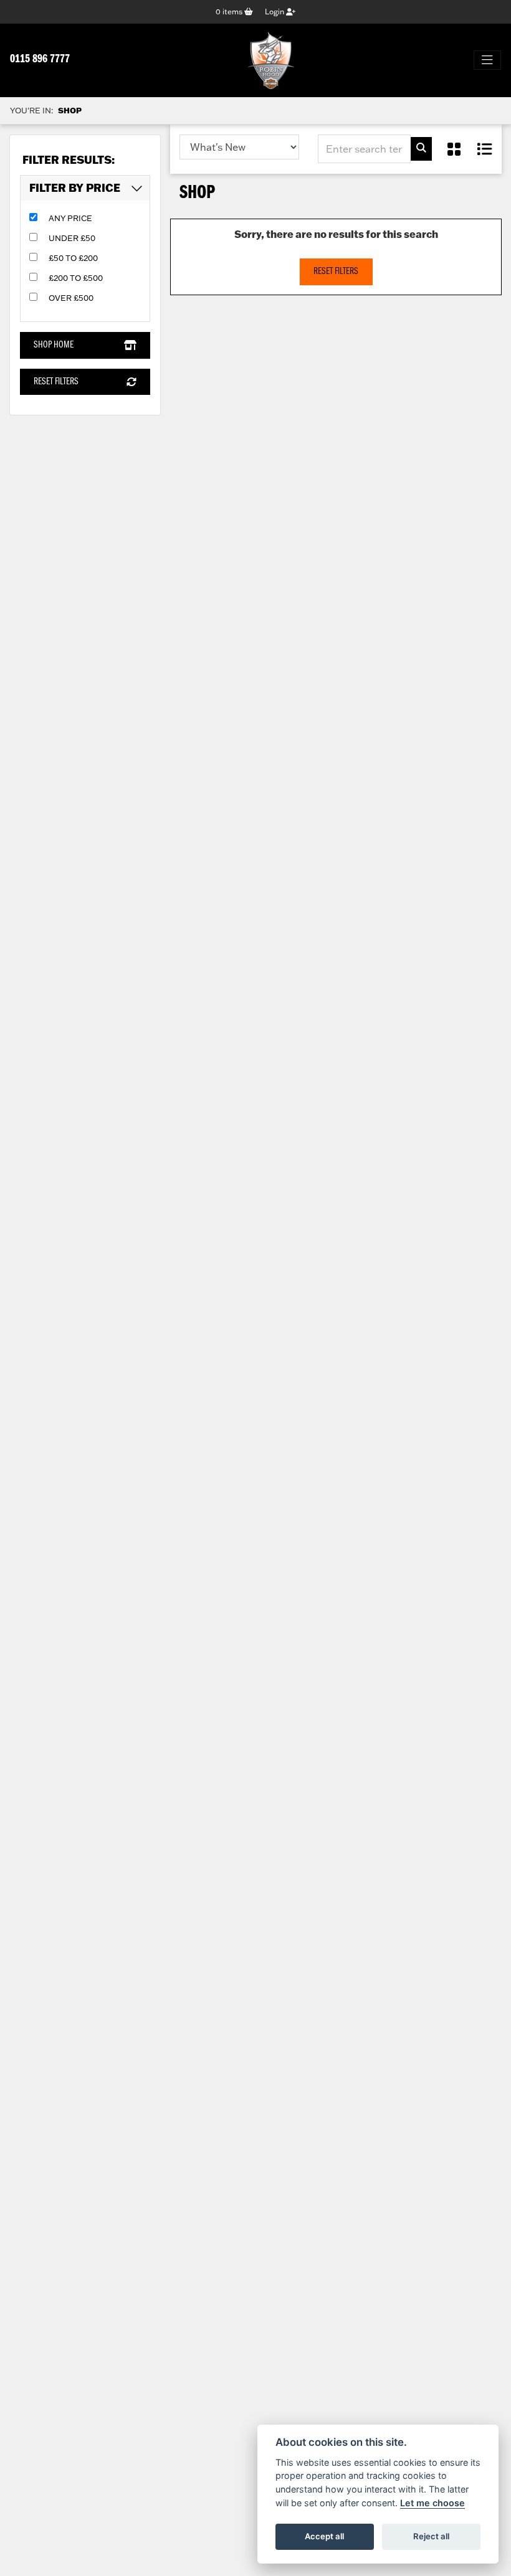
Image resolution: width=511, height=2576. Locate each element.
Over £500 (71, 298)
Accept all (324, 2536)
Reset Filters (56, 382)
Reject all (431, 2536)
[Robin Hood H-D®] (271, 60)
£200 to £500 (76, 278)
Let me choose (432, 2503)
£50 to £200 (73, 258)
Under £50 (72, 238)
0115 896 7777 (40, 59)
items (230, 12)
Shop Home (54, 345)
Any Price (70, 218)
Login (275, 12)
